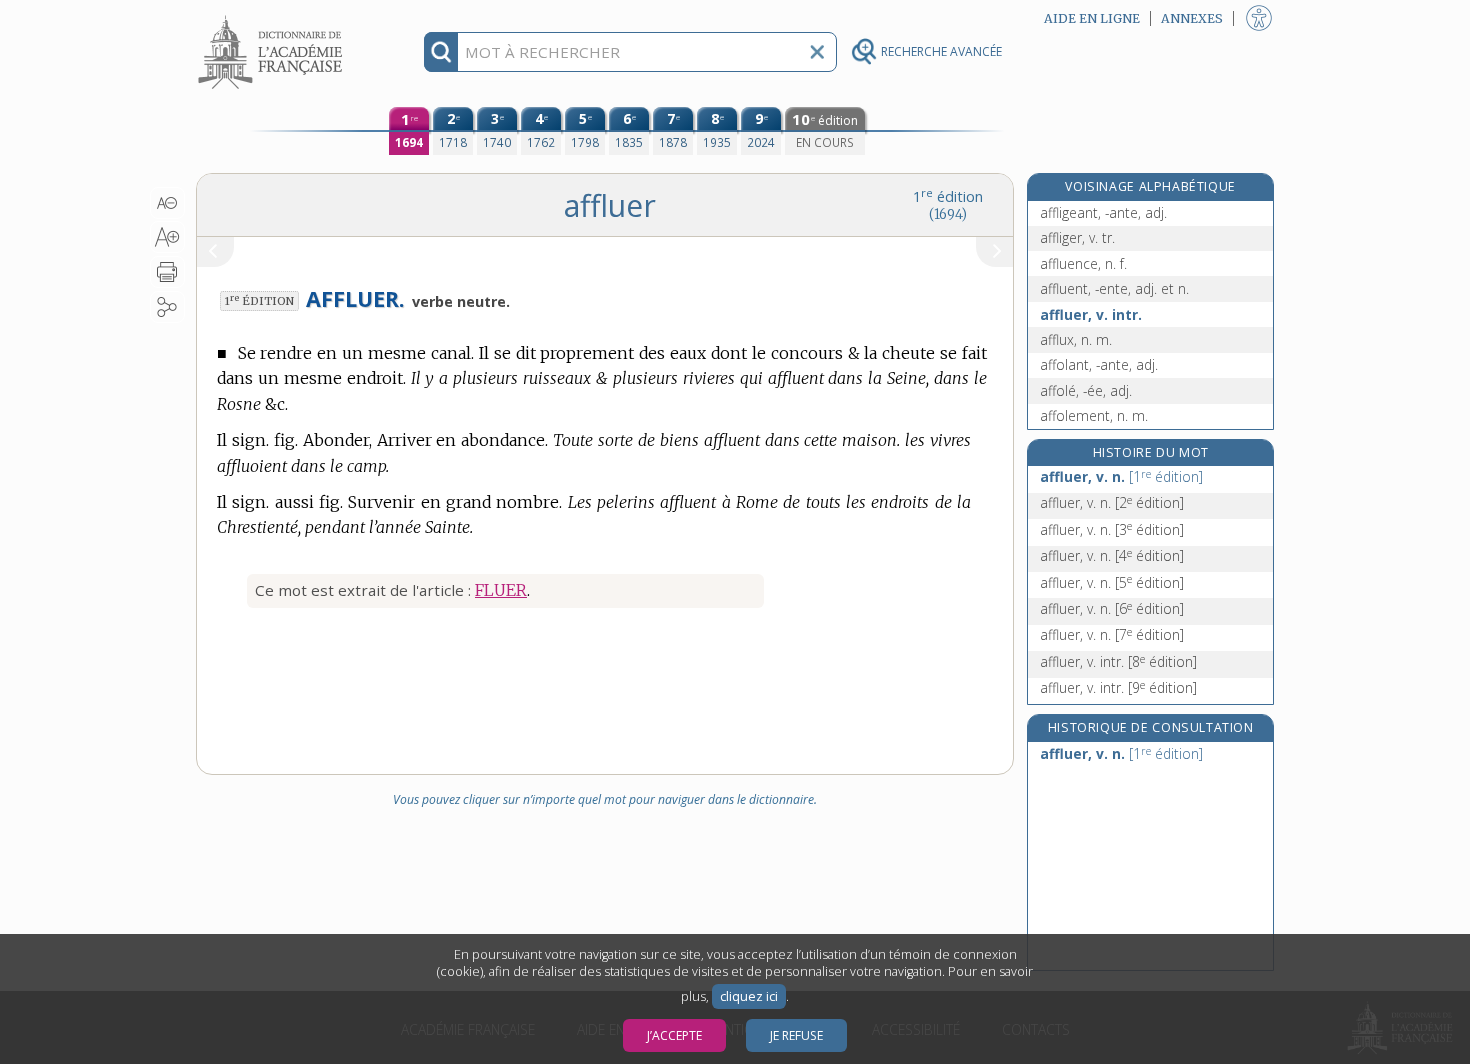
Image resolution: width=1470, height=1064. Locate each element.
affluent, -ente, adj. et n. (1114, 288)
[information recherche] (441, 52)
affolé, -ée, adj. (1086, 390)
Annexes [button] (1192, 18)
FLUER (501, 590)
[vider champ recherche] (817, 52)
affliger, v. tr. (1077, 237)
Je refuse (796, 1035)
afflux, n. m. (1076, 339)
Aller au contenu (273, 17)
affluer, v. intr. (1091, 314)
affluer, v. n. (1121, 476)
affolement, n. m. (1094, 415)
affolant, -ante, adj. (1099, 364)
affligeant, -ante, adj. (1103, 212)
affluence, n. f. (1083, 263)
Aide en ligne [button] (1092, 18)
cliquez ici (749, 996)
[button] (167, 203)
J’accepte (674, 1035)
